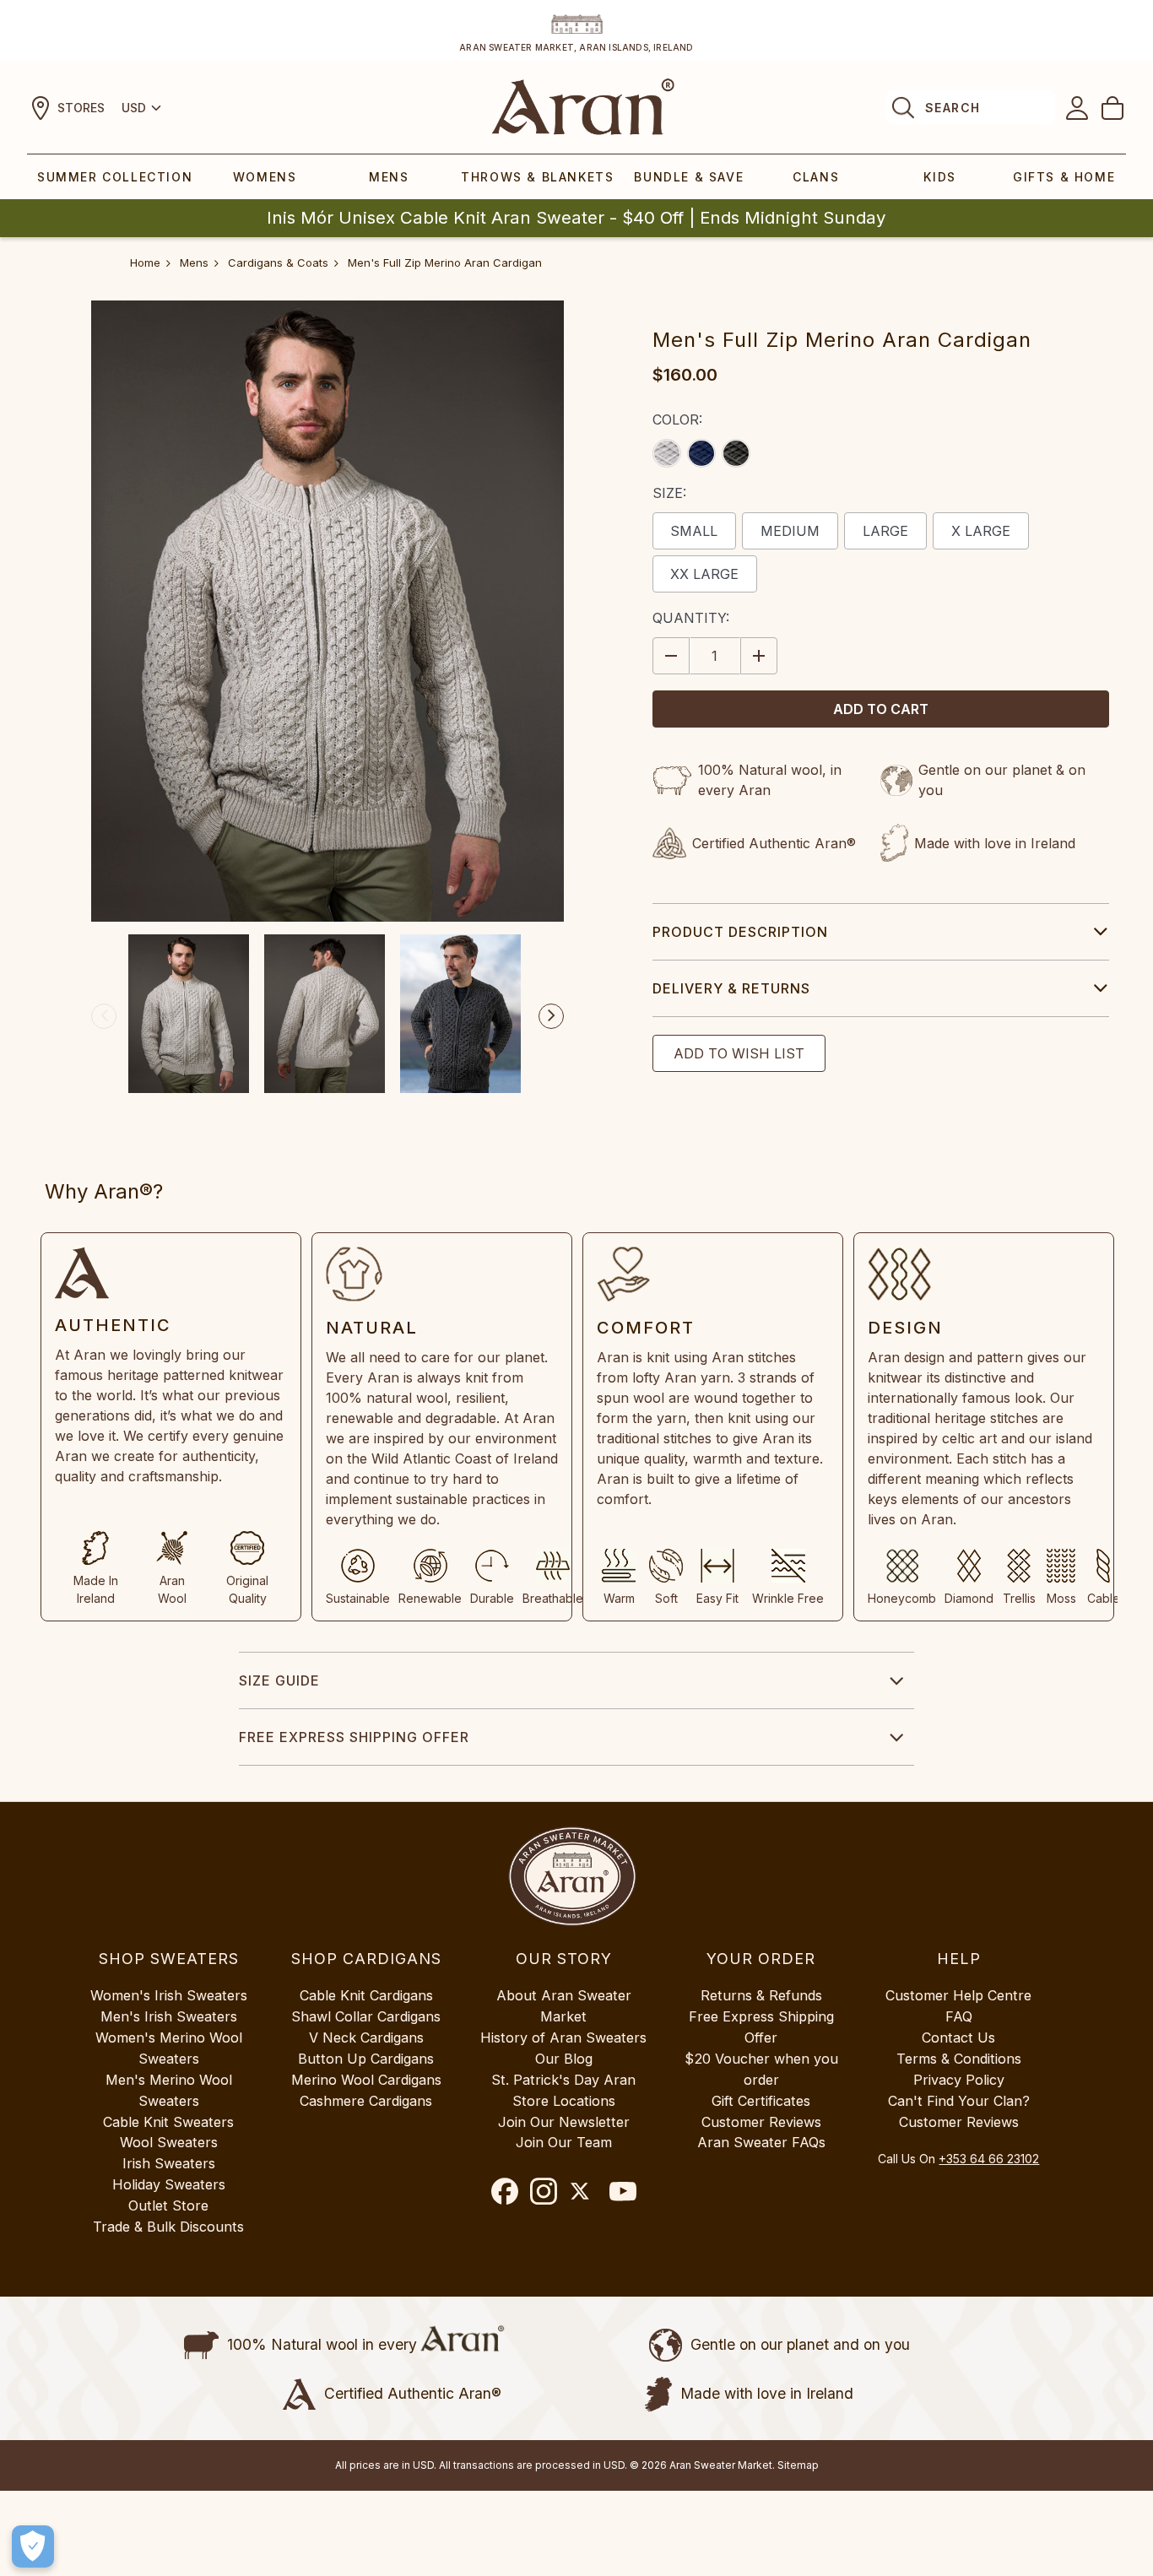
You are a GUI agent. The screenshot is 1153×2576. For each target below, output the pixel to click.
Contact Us (958, 2038)
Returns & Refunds (761, 1995)
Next (551, 1016)
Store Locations (564, 2101)
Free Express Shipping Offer (354, 1737)
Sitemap (798, 2465)
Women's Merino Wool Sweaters (169, 2048)
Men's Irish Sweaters (169, 2016)
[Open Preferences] (33, 2546)
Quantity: (691, 618)
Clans (816, 177)
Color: (677, 419)
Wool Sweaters (169, 2142)
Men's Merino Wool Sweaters (169, 2090)
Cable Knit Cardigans (366, 1995)
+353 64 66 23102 (989, 2159)
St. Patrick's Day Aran (563, 2080)
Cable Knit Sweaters (168, 2122)
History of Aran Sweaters (563, 2038)
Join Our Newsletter (564, 2122)
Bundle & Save (689, 177)
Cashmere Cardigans (366, 2101)
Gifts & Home (1064, 177)
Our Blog (564, 2059)
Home (145, 262)
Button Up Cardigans (366, 2059)
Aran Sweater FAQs (761, 2142)
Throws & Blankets (537, 177)
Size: (669, 493)
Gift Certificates (761, 2101)
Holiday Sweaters (169, 2184)
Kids (939, 177)
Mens (389, 177)
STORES (81, 108)
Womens (265, 177)
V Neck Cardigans (366, 2038)
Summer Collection (115, 177)
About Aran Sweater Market (564, 2006)
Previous (104, 1016)
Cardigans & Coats (278, 262)
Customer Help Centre (958, 1995)
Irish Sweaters (169, 2163)
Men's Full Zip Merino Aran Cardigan (445, 262)
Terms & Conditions (959, 2059)
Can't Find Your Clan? (959, 2101)
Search (953, 108)
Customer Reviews (761, 2122)
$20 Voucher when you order (761, 2069)
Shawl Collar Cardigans (366, 2016)
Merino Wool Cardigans (366, 2080)
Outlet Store (168, 2205)
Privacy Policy (959, 2080)
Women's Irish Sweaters (169, 1995)
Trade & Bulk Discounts (168, 2227)
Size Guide (279, 1680)
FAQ (959, 2016)
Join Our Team (564, 2142)
